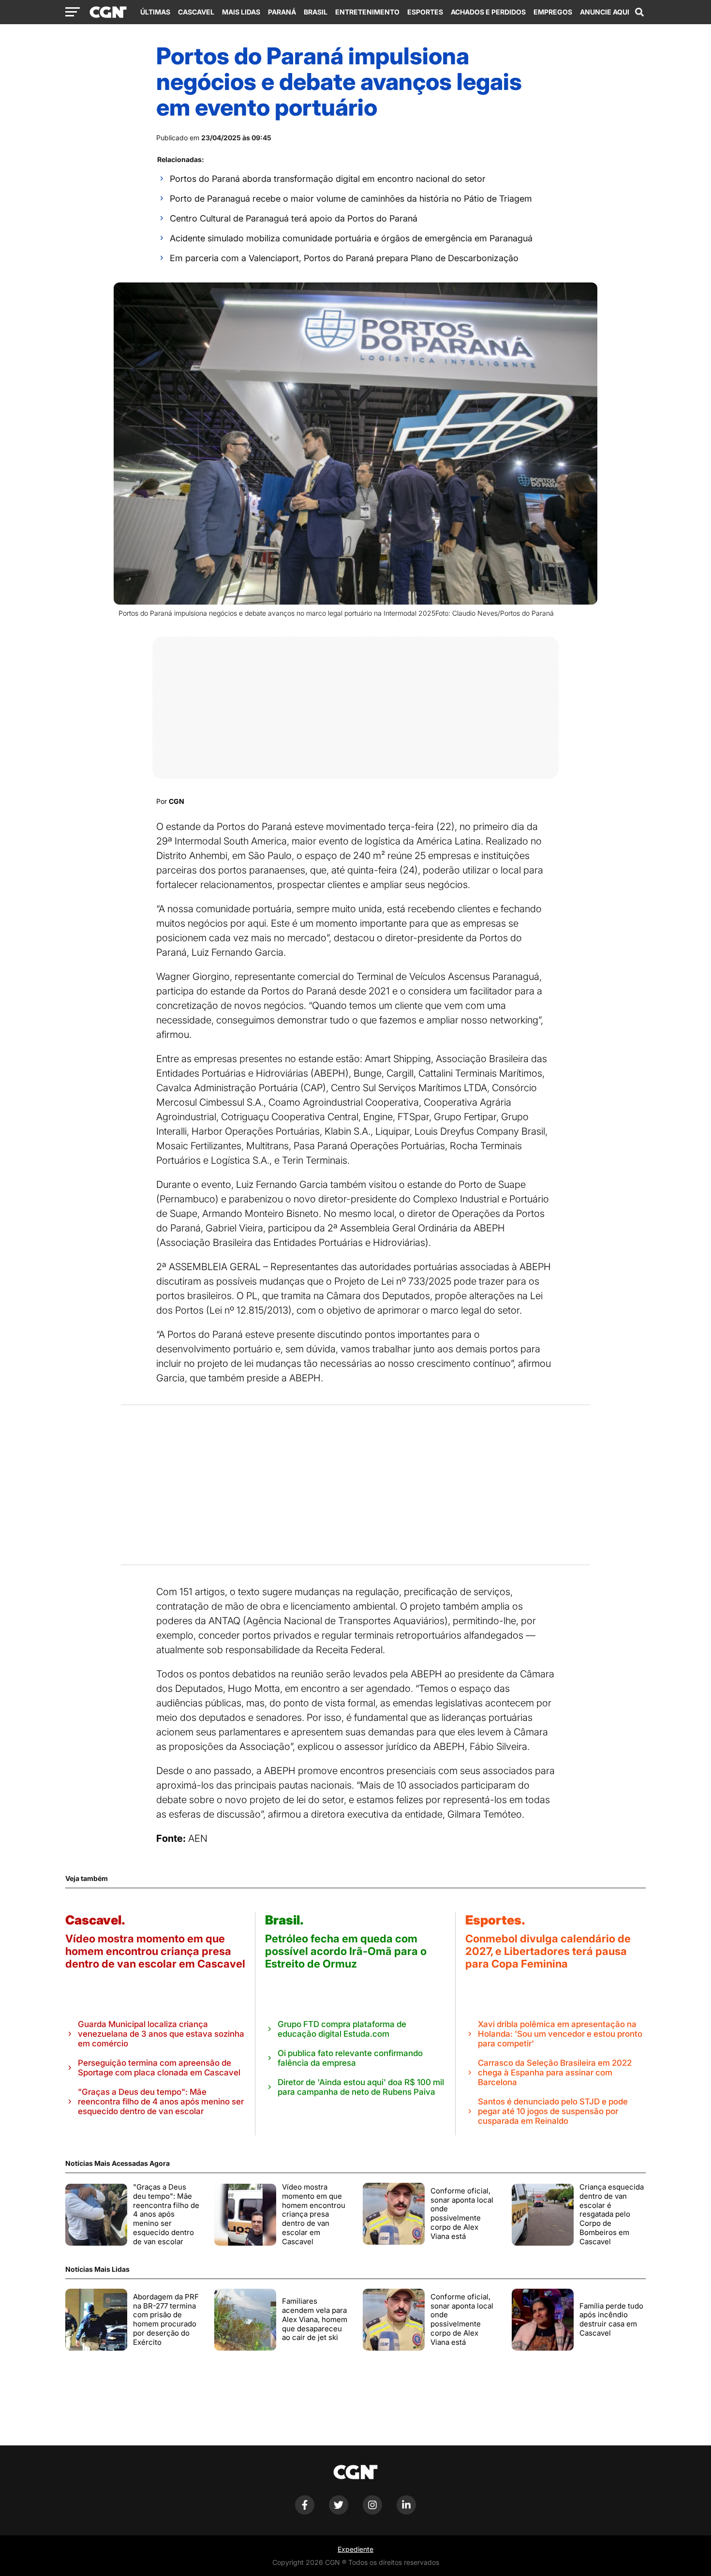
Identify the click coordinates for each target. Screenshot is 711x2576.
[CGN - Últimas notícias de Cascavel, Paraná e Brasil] (108, 13)
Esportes (425, 12)
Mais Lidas (241, 12)
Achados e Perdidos (488, 12)
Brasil (316, 12)
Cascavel (196, 12)
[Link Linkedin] (406, 2512)
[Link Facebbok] (305, 2512)
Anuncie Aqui (605, 12)
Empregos (553, 12)
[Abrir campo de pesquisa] (639, 12)
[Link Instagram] (372, 2512)
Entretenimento (367, 12)
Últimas (155, 12)
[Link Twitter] (339, 2512)
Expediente (355, 2549)
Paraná (282, 12)
